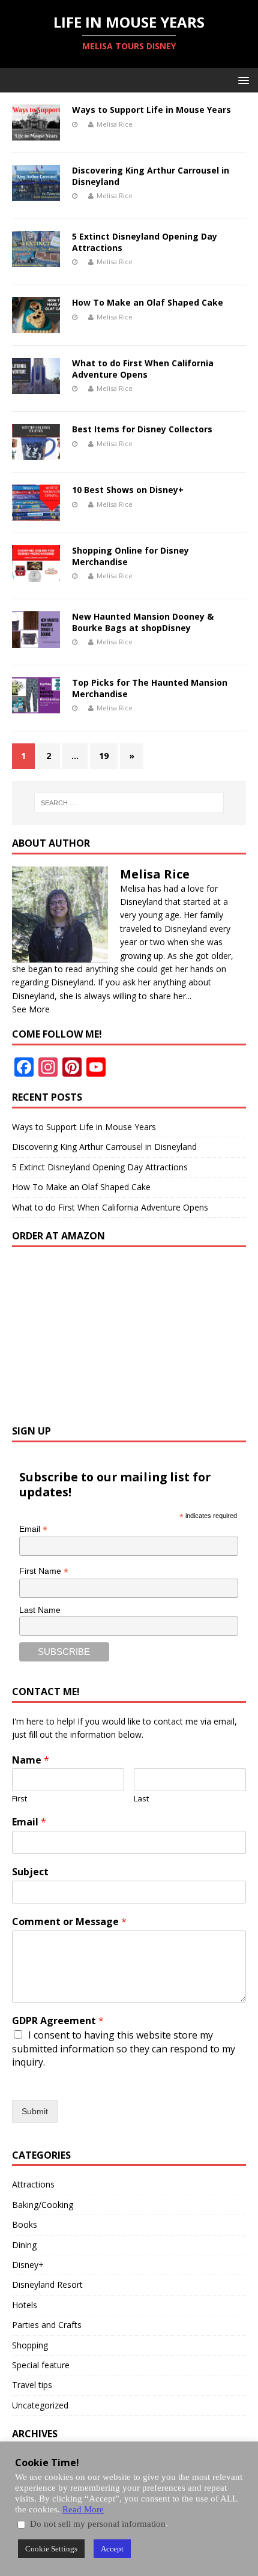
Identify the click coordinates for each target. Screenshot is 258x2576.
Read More (83, 2509)
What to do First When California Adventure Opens (143, 368)
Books (25, 2224)
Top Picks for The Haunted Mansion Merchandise (150, 688)
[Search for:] (129, 803)
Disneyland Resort (47, 2284)
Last (141, 1799)
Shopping (30, 2345)
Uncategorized (40, 2405)
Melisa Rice (115, 124)
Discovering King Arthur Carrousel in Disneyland (151, 176)
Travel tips (32, 2385)
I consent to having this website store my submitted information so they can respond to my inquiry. (124, 2048)
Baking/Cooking (43, 2205)
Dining (24, 2245)
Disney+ (28, 2265)
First (19, 1799)
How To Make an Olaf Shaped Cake (148, 302)
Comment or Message (69, 1922)
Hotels (25, 2305)
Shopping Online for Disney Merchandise (130, 556)
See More (31, 1009)
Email (33, 1529)
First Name (44, 1571)
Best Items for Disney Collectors (142, 429)
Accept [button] (112, 2549)
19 (104, 756)
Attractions (33, 2184)
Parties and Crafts (47, 2325)
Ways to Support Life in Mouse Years (151, 110)
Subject (30, 1872)
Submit (35, 2111)
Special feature (41, 2365)
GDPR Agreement (58, 2021)
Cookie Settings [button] (51, 2549)
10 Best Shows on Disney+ (128, 490)
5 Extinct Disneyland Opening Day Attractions (145, 242)
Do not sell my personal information (98, 2524)
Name (31, 1760)
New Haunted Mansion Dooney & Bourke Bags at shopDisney (143, 622)
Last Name (40, 1610)
